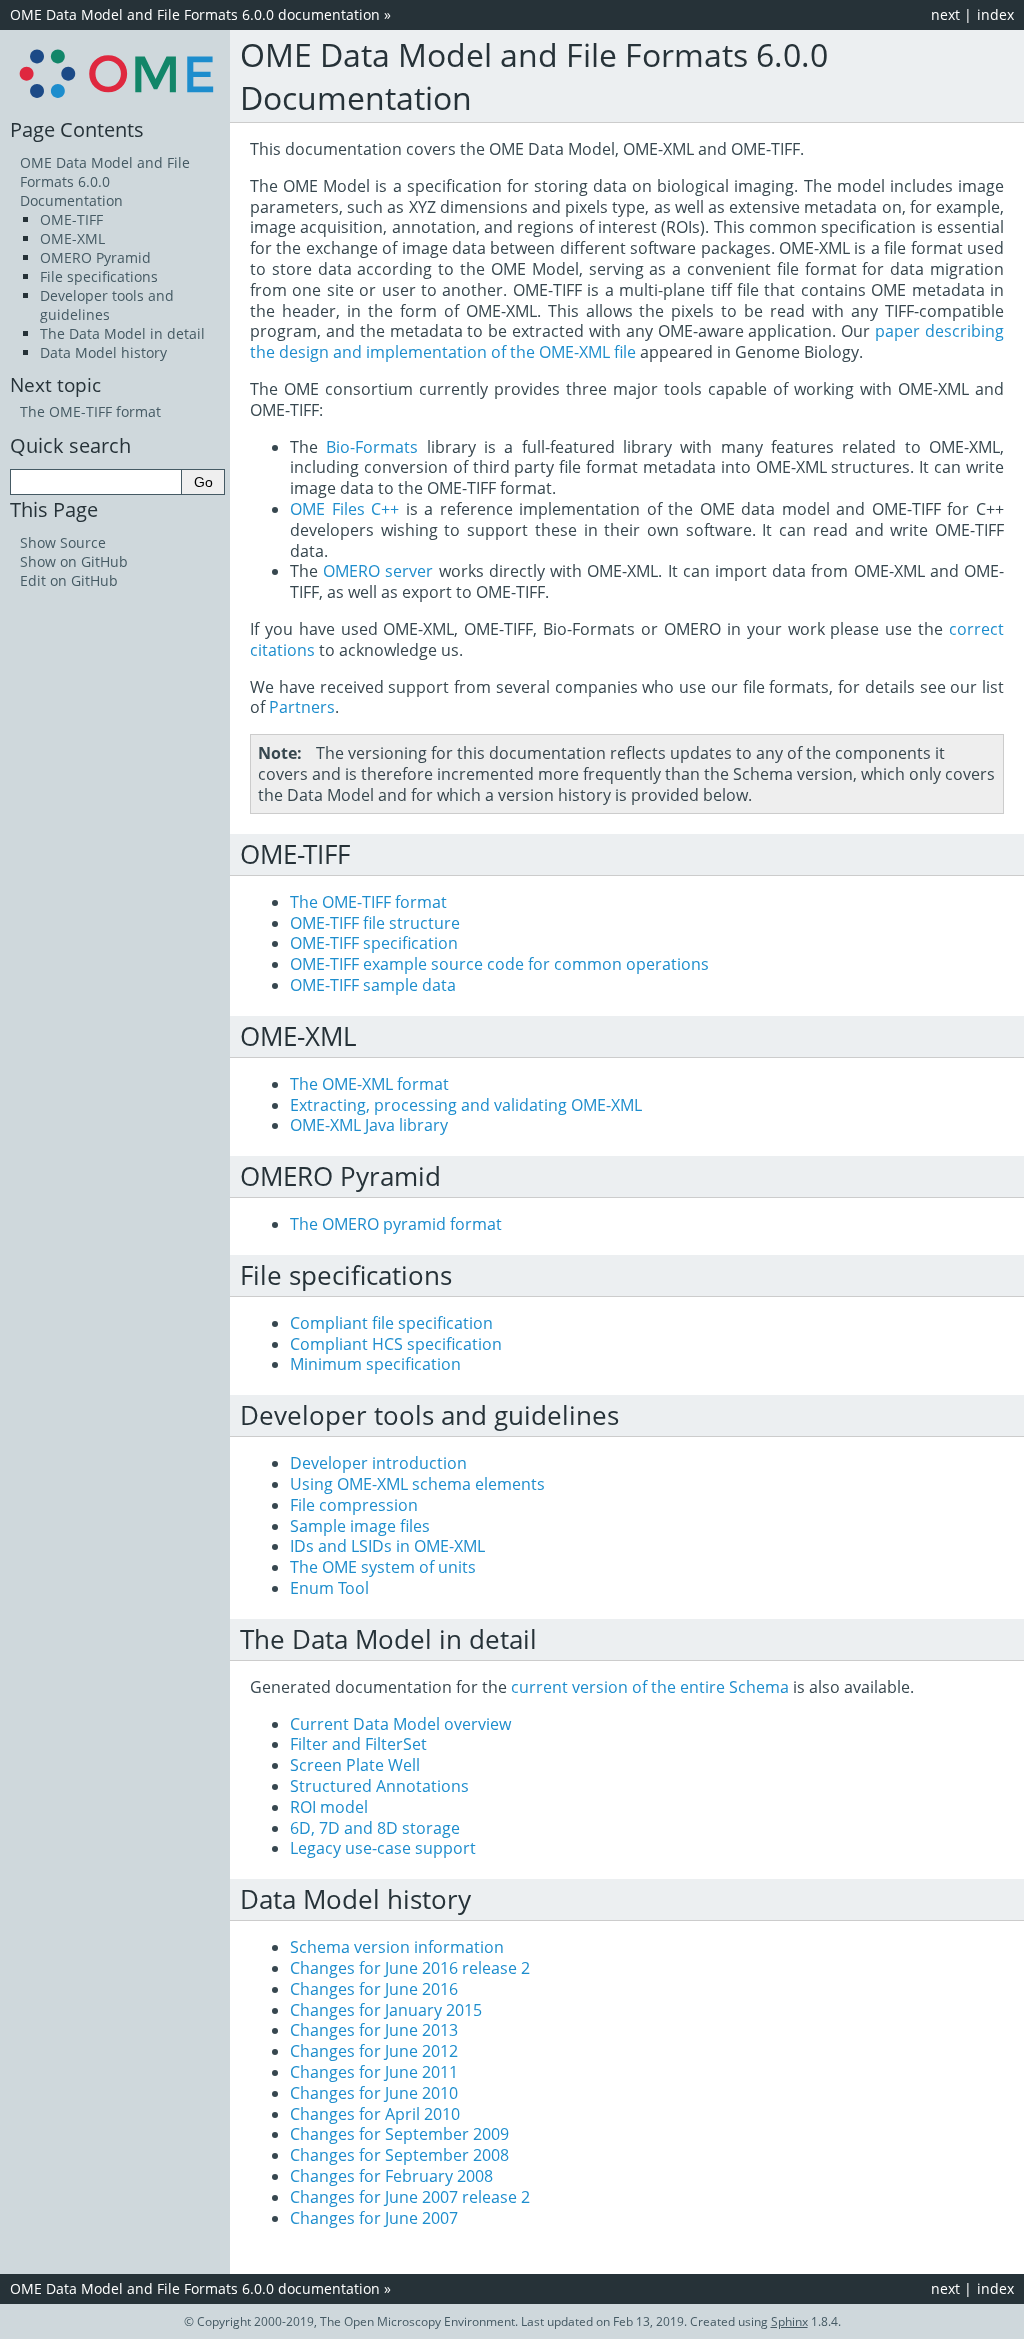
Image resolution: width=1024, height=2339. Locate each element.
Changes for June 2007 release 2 (410, 2197)
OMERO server (378, 571)
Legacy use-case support (383, 1848)
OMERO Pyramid (95, 257)
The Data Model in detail (122, 333)
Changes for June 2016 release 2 (410, 1968)
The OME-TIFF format (368, 902)
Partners (302, 707)
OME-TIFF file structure (375, 923)
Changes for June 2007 (374, 2218)
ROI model (329, 1807)
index (995, 14)
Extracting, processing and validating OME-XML (466, 1105)
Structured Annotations (379, 1786)
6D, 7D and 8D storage (375, 1828)
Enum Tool (329, 1588)
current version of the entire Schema (650, 1687)
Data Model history (103, 352)
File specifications (99, 276)
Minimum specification (375, 1364)
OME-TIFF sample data (373, 985)
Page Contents (77, 129)
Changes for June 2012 (374, 2051)
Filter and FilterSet (358, 1744)
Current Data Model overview (400, 1724)
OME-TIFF (71, 219)
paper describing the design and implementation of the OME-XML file (627, 341)
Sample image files (360, 1526)
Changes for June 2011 (374, 2072)
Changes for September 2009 (399, 2134)
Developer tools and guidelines (107, 305)
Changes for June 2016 (374, 1989)
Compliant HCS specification (396, 1344)
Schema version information (397, 1947)
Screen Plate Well (355, 1765)
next (945, 14)
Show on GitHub (74, 561)
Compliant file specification (391, 1323)
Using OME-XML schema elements (417, 1484)
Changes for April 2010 (375, 2114)
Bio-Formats (372, 447)
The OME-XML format (369, 1084)
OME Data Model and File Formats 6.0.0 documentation (195, 14)
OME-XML (72, 238)
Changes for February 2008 (391, 2176)
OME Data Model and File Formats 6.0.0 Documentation (105, 181)
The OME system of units (383, 1567)
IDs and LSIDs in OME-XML (387, 1546)
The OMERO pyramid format (396, 1224)
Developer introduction (378, 1463)
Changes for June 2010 (374, 2093)
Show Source (63, 542)
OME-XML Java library (369, 1125)
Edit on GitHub (69, 580)
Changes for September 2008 (399, 2155)
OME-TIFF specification (374, 943)
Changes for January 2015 (386, 2010)
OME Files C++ (344, 509)
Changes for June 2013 (374, 2030)
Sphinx (789, 2321)
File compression (354, 1505)
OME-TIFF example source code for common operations (499, 964)
